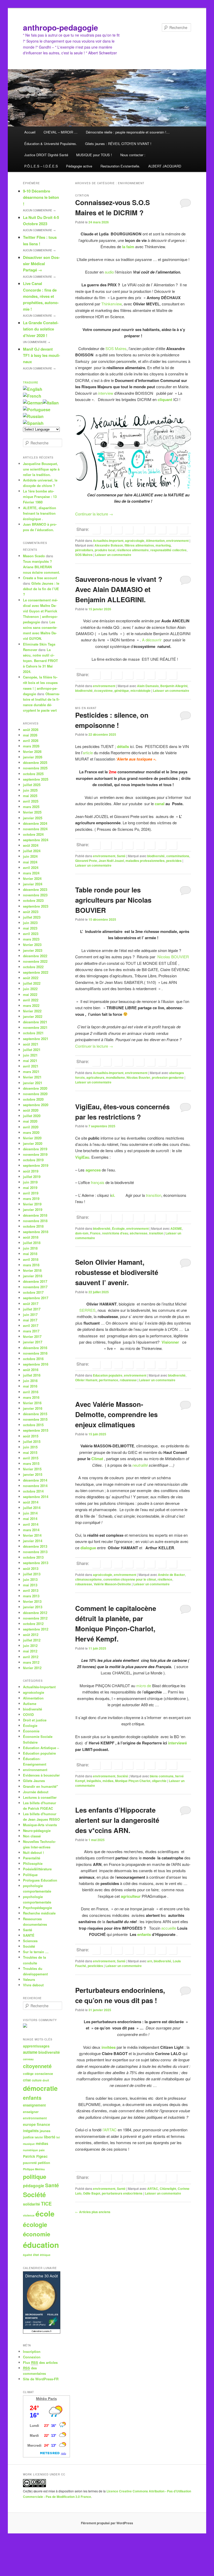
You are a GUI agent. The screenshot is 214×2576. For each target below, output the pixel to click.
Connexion (32, 2357)
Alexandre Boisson (109, 545)
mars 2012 (31, 1662)
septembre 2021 (36, 1039)
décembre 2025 (35, 762)
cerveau (28, 2059)
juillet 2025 (32, 785)
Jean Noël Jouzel (111, 861)
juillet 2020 (32, 1116)
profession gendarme (168, 1077)
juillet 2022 (32, 983)
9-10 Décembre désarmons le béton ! (41, 197)
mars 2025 (31, 807)
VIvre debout (33, 1985)
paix (42, 2150)
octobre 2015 (33, 1425)
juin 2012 (30, 1646)
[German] (33, 403)
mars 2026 (31, 746)
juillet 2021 (32, 1050)
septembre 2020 (36, 1105)
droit (46, 2080)
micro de (144, 1686)
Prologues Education (40, 1880)
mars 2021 (31, 1072)
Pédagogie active (79, 166)
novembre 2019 (35, 1154)
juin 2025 (30, 790)
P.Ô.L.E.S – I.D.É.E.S (41, 166)
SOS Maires (116, 348)
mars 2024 (31, 873)
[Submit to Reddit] (162, 530)
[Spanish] (33, 423)
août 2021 (31, 1044)
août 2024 (31, 845)
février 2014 (32, 1535)
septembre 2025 (36, 779)
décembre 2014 (35, 1480)
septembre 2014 (36, 1497)
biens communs (162, 1776)
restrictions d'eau (115, 1233)
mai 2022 (30, 994)
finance (43, 2124)
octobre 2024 (33, 834)
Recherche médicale (39, 1913)
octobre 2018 (33, 1226)
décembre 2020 (35, 1088)
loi (58, 2137)
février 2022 (32, 1011)
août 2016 (31, 1370)
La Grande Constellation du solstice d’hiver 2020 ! (41, 329)
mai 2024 (30, 862)
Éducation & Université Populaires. (51, 144)
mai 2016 (30, 1386)
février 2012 (32, 1668)
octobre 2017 (33, 1292)
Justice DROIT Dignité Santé (46, 155)
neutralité (140, 1465)
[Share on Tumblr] (151, 530)
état (36, 2255)
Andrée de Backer (171, 1575)
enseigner (31, 2112)
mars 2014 (31, 1530)
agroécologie (135, 541)
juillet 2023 (32, 917)
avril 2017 (31, 1325)
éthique (45, 2255)
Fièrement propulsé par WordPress (107, 2523)
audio (109, 272)
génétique (122, 691)
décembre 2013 (35, 1546)
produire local (105, 550)
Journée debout (36, 1792)
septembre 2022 (36, 972)
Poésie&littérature (37, 1869)
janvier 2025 (33, 818)
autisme (30, 2052)
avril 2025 (31, 801)
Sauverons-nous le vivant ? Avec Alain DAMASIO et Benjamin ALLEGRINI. (119, 589)
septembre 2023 (36, 906)
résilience (165, 1579)
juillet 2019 (32, 1177)
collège (28, 2074)
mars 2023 (31, 939)
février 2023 (32, 945)
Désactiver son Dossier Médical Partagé (41, 264)
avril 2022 (31, 1000)
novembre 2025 (35, 768)
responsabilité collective (168, 550)
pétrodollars (84, 550)
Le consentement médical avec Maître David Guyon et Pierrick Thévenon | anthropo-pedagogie (40, 611)
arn (150, 1961)
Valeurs (29, 1979)
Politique (30, 1875)
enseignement (34, 2105)
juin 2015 (30, 1447)
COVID (28, 1715)
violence (29, 2215)
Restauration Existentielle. (120, 166)
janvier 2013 (33, 1607)
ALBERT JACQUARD (165, 166)
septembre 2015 (36, 1430)
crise (27, 2080)
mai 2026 (30, 735)
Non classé (32, 1836)
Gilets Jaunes (34, 1781)
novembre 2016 (35, 1353)
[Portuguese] (37, 410)
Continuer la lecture (94, 514)
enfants (144, 1934)
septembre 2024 (36, 840)
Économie (31, 1731)
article (88, 753)
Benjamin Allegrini (174, 686)
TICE (46, 2204)
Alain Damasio (148, 686)
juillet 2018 (32, 1243)
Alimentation (155, 541)
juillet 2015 (32, 1441)
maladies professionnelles (145, 861)
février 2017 (32, 1336)
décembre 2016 (35, 1348)
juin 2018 (30, 1248)
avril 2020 (31, 1127)
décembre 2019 (35, 1149)
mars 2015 (31, 1463)
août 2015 (31, 1436)
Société (123, 1776)
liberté (50, 2137)
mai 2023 (30, 928)
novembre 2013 (35, 1552)
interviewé (177, 1743)
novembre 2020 (35, 1094)
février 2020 (32, 1138)
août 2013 (31, 1568)
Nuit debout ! (33, 1852)
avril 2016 (31, 1392)
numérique (30, 2150)
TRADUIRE (31, 382)
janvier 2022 (33, 1016)
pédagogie (34, 2186)
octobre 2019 (33, 1160)
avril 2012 (31, 1657)
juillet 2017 (32, 1309)
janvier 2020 (33, 1143)
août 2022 (31, 978)
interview (106, 393)
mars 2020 (31, 1132)
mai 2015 (30, 1452)
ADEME (176, 1228)
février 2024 (32, 878)
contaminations (178, 856)
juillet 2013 (32, 1574)
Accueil (30, 132)
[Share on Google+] (140, 530)
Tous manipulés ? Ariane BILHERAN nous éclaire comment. (41, 567)
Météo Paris (46, 2399)
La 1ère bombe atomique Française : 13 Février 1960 (40, 497)
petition (44, 2163)
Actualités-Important (108, 541)
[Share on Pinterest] (118, 530)
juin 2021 (30, 1055)
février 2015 (32, 1469)
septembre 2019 (36, 1165)
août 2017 (31, 1304)
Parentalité (32, 1858)
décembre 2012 (35, 1613)
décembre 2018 (35, 1215)
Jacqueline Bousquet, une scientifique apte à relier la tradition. (41, 469)
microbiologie (141, 691)
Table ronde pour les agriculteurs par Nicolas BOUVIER (113, 900)
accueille (169, 1928)
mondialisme (115, 1077)
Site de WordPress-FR (41, 2379)
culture (37, 2080)
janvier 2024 (33, 884)
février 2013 (32, 1601)
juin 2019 (30, 1182)
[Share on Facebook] (96, 530)
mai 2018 (30, 1254)
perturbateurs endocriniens (122, 2193)
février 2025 (32, 812)
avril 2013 (31, 1590)
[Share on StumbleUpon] (173, 530)
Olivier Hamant (86, 1380)
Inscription (32, 2351)
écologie (35, 2224)
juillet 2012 (32, 1640)
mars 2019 (31, 1199)
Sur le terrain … (36, 1952)
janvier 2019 (33, 1209)
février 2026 (32, 752)
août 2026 (31, 730)
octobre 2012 (33, 1624)
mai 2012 (30, 1651)
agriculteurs (95, 1077)
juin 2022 (30, 989)
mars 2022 (31, 1005)
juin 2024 (30, 856)
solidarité (31, 2204)
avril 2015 (31, 1458)
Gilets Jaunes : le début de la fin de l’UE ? (41, 589)
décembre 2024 (35, 823)
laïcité (39, 2137)
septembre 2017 (36, 1298)
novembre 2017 (35, 1287)
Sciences (30, 1941)
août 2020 (31, 1110)
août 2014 (31, 1502)
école (45, 2214)
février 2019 (32, 1204)
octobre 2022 (33, 967)
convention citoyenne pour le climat (130, 1579)
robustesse (128, 1380)
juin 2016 (30, 1381)
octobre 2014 (33, 1491)
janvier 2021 (33, 1083)
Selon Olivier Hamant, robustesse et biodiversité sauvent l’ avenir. (117, 1272)
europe (29, 2124)
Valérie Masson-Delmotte (112, 1584)
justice (28, 2137)
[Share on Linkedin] (129, 530)
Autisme (30, 1704)
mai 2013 (30, 1585)
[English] (33, 389)
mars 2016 (31, 1397)
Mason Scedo (34, 556)
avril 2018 (31, 1259)
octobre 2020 (33, 1099)
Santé (121, 856)
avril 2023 (31, 934)
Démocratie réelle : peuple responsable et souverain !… (128, 132)
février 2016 (32, 1403)
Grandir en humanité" (40, 1786)
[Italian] (51, 403)
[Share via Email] (184, 530)
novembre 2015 (35, 1419)
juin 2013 (30, 1579)
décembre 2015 (35, 1414)
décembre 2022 (35, 956)
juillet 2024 (32, 851)
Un (37, 342)
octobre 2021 (33, 1033)
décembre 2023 (35, 889)
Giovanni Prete (86, 861)
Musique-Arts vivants (40, 1825)
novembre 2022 (35, 961)
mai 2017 (30, 1320)
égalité (28, 2255)
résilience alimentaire (133, 550)
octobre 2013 (33, 1557)
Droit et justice (35, 1720)
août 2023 (31, 912)
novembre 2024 (35, 829)
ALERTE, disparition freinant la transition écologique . (40, 513)
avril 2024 (31, 868)
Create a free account (40, 578)
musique (29, 2144)
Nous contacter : (133, 155)
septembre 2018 (36, 1232)
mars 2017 (31, 1331)
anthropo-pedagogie (61, 27)
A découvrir (152, 640)
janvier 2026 (33, 757)
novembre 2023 (35, 895)
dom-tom (82, 1233)
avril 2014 (31, 1524)
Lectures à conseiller (40, 1797)
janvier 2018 (33, 1276)
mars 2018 (31, 1265)
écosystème (103, 691)
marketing (163, 545)
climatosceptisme (88, 1579)
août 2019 (31, 1171)
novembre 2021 (35, 1027)
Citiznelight (168, 2189)
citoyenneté (37, 2066)
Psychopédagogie (37, 1908)
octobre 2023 (33, 900)
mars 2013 (31, 1596)
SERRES (87, 1310)
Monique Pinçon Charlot (133, 1781)
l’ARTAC (110, 2130)
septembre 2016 (36, 1364)
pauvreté (30, 2163)
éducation (41, 2245)
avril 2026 (31, 741)
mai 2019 (30, 1188)
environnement (177, 541)
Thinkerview (111, 304)
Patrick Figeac (35, 2156)
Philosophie (33, 1863)
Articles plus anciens (93, 2212)
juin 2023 (30, 923)
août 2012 (31, 1635)
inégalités (94, 1781)
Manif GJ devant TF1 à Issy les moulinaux (41, 355)
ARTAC (153, 2189)
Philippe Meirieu (34, 2169)
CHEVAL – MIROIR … (61, 132)
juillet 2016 (32, 1375)
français (97, 1182)
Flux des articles (40, 2362)
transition (154, 1195)
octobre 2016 (33, 1359)
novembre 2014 (35, 1486)
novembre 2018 (35, 1221)
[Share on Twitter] (107, 530)
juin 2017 (30, 1315)
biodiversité (84, 691)
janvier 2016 (33, 1408)
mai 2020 (30, 1121)
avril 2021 (31, 1066)
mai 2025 (30, 796)
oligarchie (159, 1781)
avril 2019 (31, 1193)
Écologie (118, 1228)
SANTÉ (29, 1935)
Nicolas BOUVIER (173, 957)
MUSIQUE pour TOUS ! (94, 155)
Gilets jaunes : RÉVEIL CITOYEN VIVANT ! (118, 144)
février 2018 (32, 1270)
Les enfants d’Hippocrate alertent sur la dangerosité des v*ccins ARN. (117, 1820)
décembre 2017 (35, 1281)
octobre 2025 (33, 774)
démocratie (40, 2088)
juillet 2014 (32, 1508)
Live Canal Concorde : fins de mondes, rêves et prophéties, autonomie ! (41, 296)
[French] (32, 396)
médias (108, 1781)
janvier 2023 (33, 950)
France (95, 1233)
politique (35, 2177)
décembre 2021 (35, 1022)
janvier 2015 (33, 1474)
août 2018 (31, 1237)
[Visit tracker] (25, 2026)
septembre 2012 (36, 1629)
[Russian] (33, 416)
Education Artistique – (41, 1748)
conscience (44, 2074)
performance (109, 1380)
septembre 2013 (36, 1563)
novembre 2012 (35, 1618)
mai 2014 (30, 1519)
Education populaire (108, 1375)
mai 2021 (30, 1061)
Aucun (39, 210)
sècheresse (139, 1233)
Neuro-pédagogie (37, 1831)
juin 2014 (30, 1513)
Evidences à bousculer (41, 1775)
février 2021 (32, 1077)
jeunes (45, 2131)
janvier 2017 (33, 1342)
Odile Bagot (92, 2193)
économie (37, 2234)
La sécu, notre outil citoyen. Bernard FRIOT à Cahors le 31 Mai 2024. (40, 661)
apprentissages (36, 2046)
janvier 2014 (33, 1541)
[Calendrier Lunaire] (42, 2332)
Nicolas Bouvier (138, 1077)
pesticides (174, 861)
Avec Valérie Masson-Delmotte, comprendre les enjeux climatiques (116, 1414)
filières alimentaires (139, 545)
